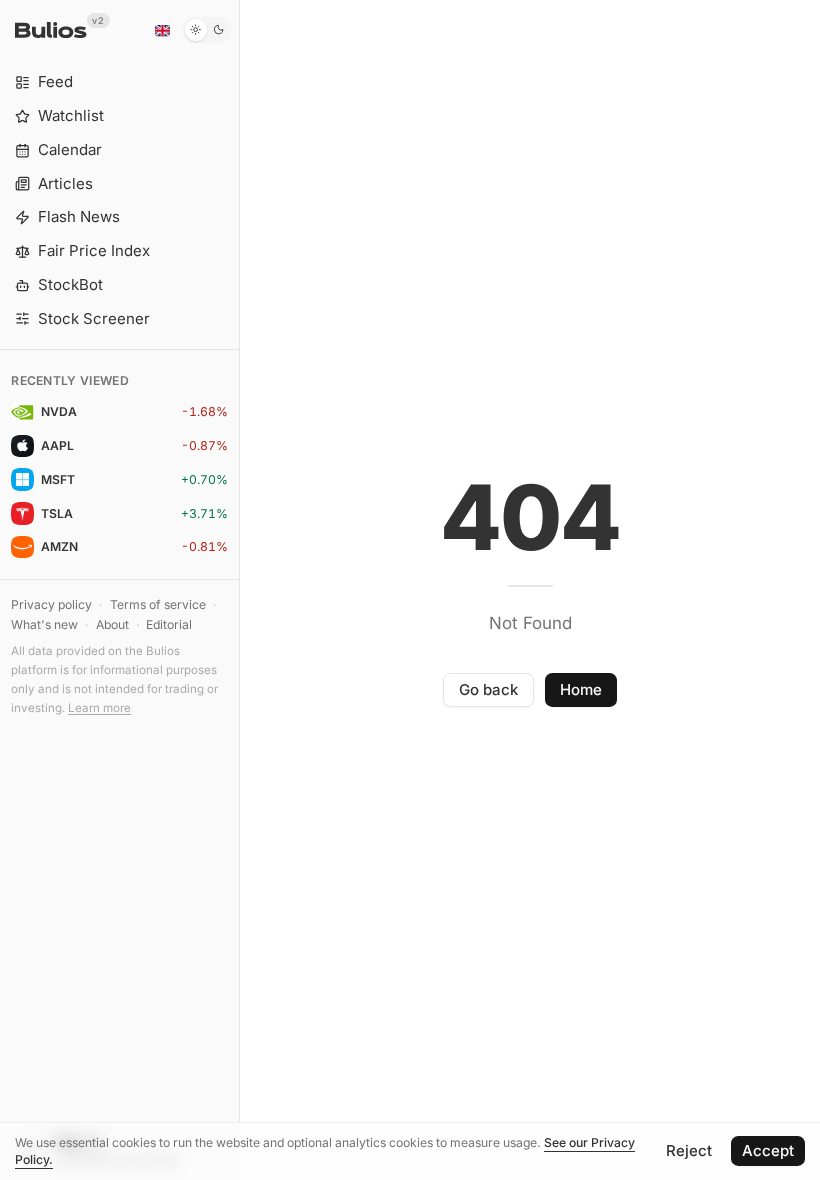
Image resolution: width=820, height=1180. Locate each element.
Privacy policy (51, 604)
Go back (488, 689)
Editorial (169, 624)
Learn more (99, 708)
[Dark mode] (207, 30)
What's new (44, 624)
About (112, 624)
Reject (689, 1150)
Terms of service (158, 604)
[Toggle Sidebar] (239, 590)
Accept (768, 1150)
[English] (162, 30)
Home (581, 689)
